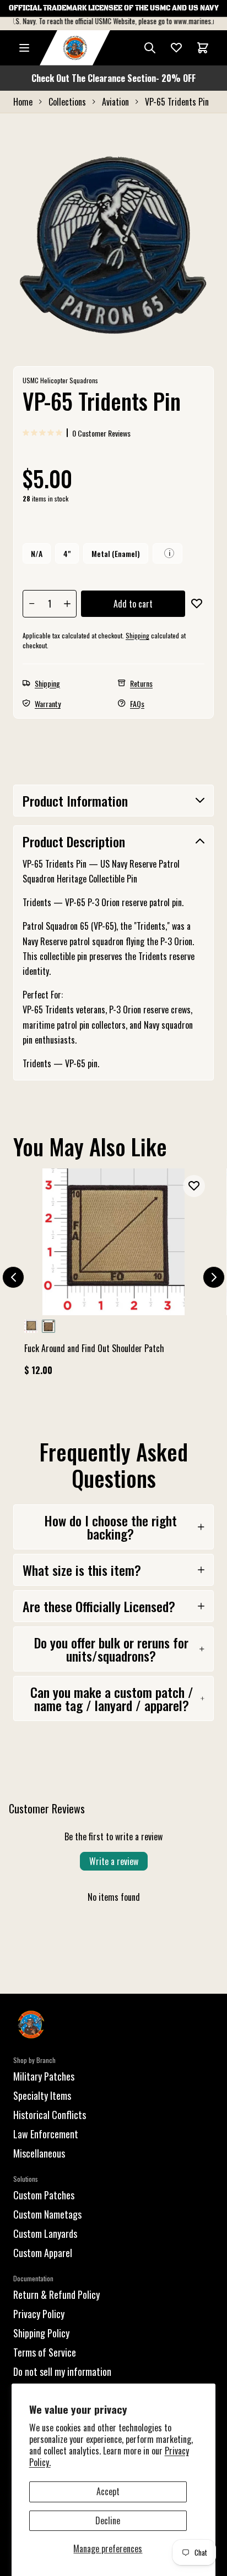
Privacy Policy (39, 2314)
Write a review (114, 1861)
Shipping (137, 635)
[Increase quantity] (67, 604)
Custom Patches (44, 2195)
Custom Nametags (47, 2214)
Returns (141, 683)
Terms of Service (45, 2352)
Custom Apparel (43, 2253)
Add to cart (133, 604)
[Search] (150, 48)
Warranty (48, 704)
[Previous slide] (13, 1277)
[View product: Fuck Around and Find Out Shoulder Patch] (113, 1277)
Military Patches (44, 2076)
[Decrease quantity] (32, 604)
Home (23, 102)
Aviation (115, 102)
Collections (67, 102)
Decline (108, 2520)
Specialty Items (42, 2095)
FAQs (137, 704)
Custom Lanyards (45, 2233)
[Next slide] (214, 1277)
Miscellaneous (39, 2153)
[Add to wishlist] (197, 604)
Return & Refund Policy (56, 2294)
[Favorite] (176, 48)
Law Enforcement (46, 2134)
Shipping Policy (41, 2333)
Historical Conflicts (50, 2115)
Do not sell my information (62, 2371)
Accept (108, 2491)
